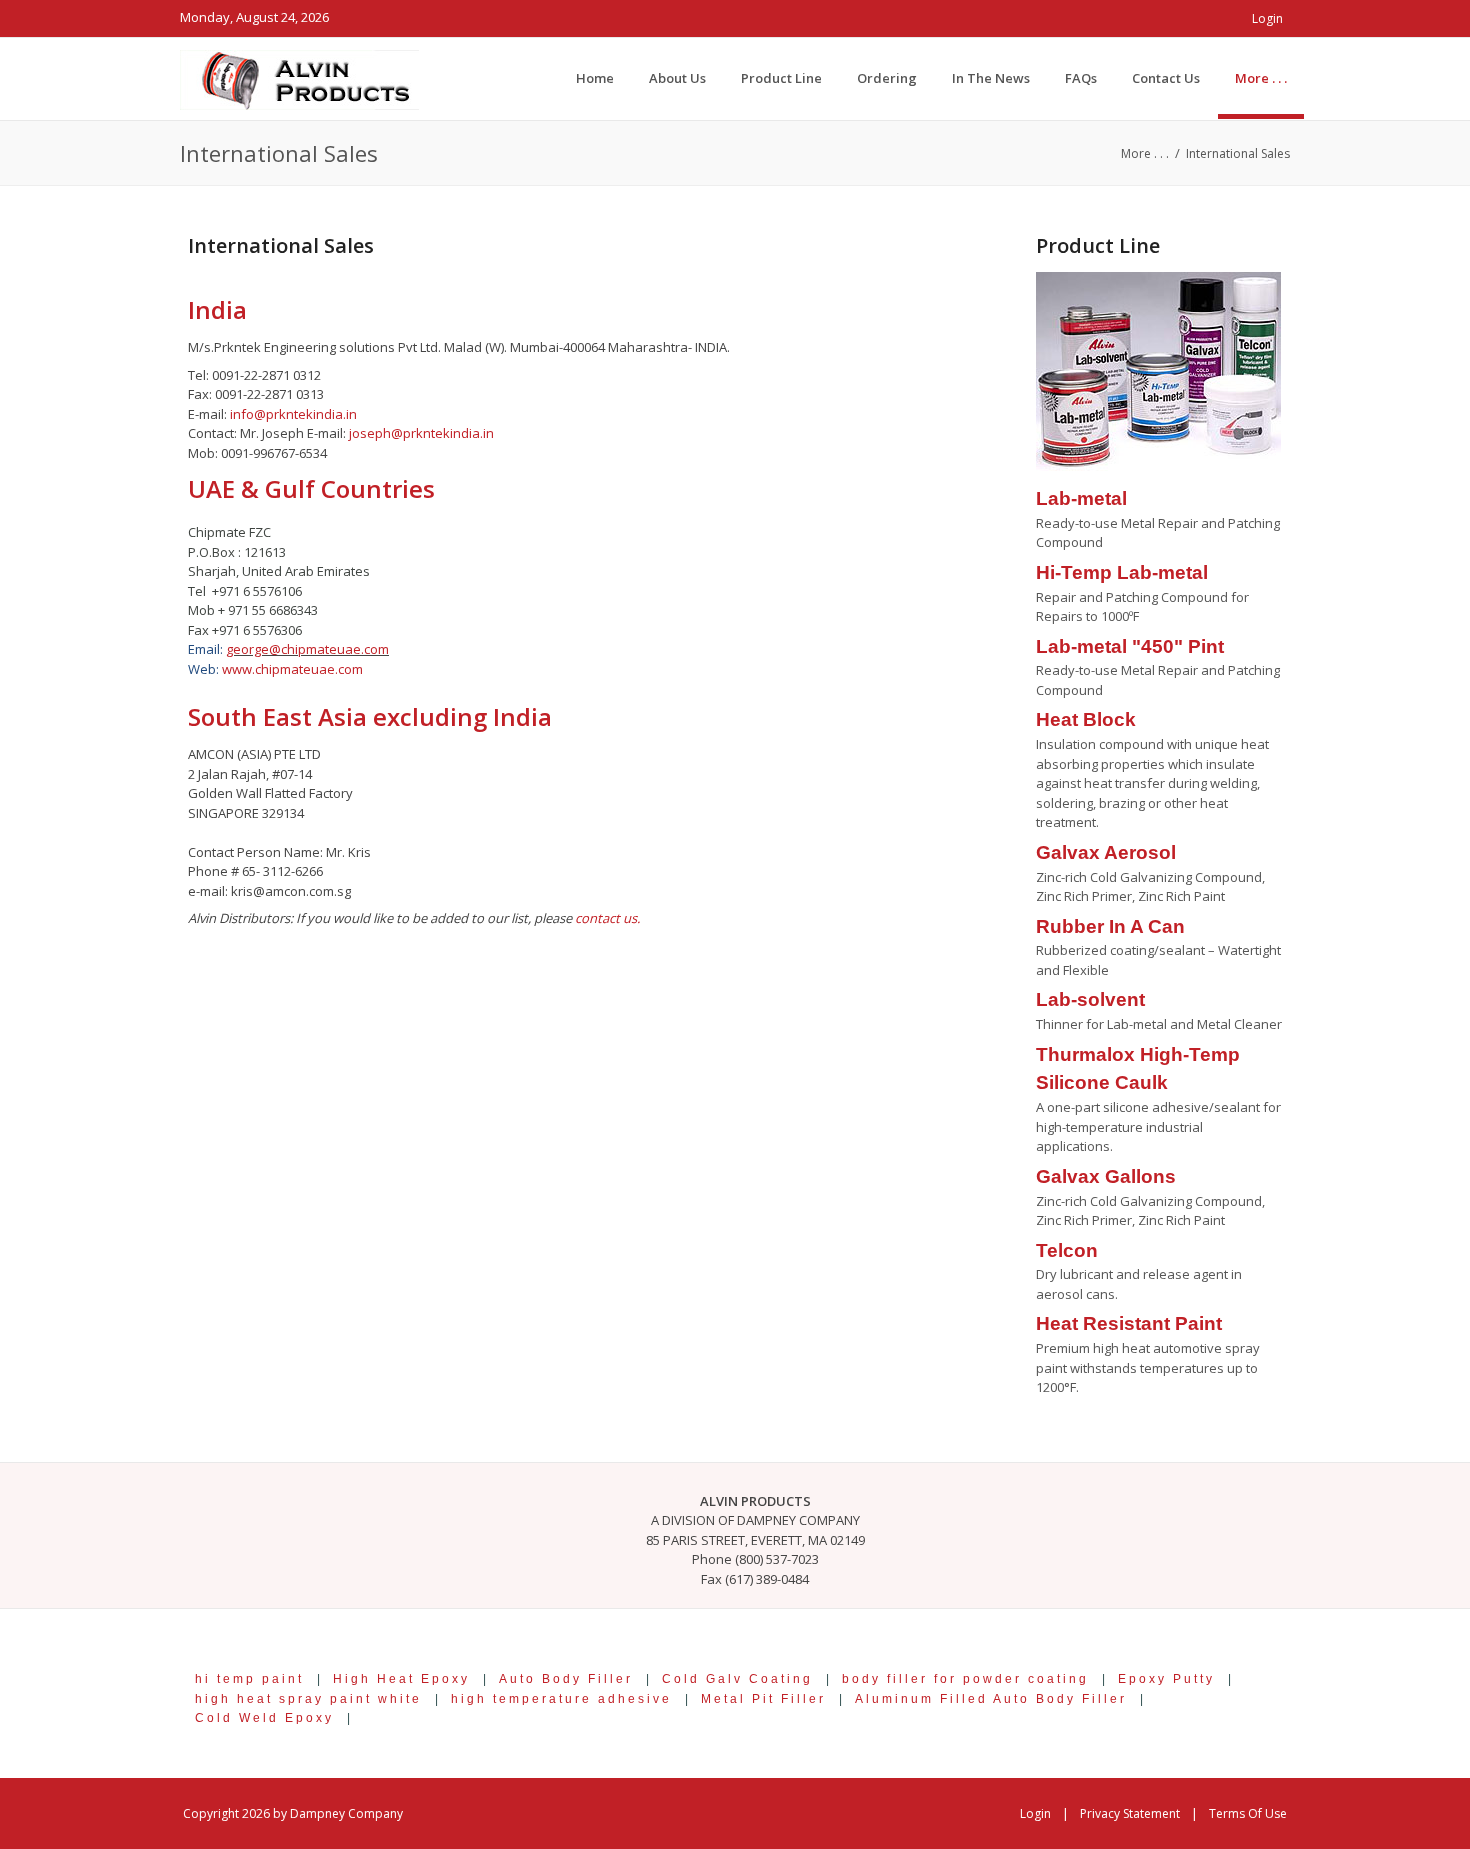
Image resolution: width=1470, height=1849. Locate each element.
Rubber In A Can (1110, 926)
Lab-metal (1081, 498)
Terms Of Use (1248, 1813)
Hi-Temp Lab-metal (1122, 572)
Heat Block (1086, 719)
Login (1267, 18)
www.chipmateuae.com (292, 669)
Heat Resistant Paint (1129, 1323)
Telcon (1067, 1250)
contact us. (607, 918)
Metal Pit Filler (763, 1698)
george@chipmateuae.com (307, 649)
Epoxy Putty (1166, 1678)
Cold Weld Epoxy (264, 1717)
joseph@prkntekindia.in (421, 433)
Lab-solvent (1090, 999)
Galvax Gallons (1106, 1176)
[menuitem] (1261, 78)
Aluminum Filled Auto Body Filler (991, 1698)
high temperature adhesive (561, 1698)
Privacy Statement (1130, 1813)
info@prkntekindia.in (293, 414)
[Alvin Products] (299, 78)
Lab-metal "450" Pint (1130, 646)
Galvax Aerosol (1106, 852)
